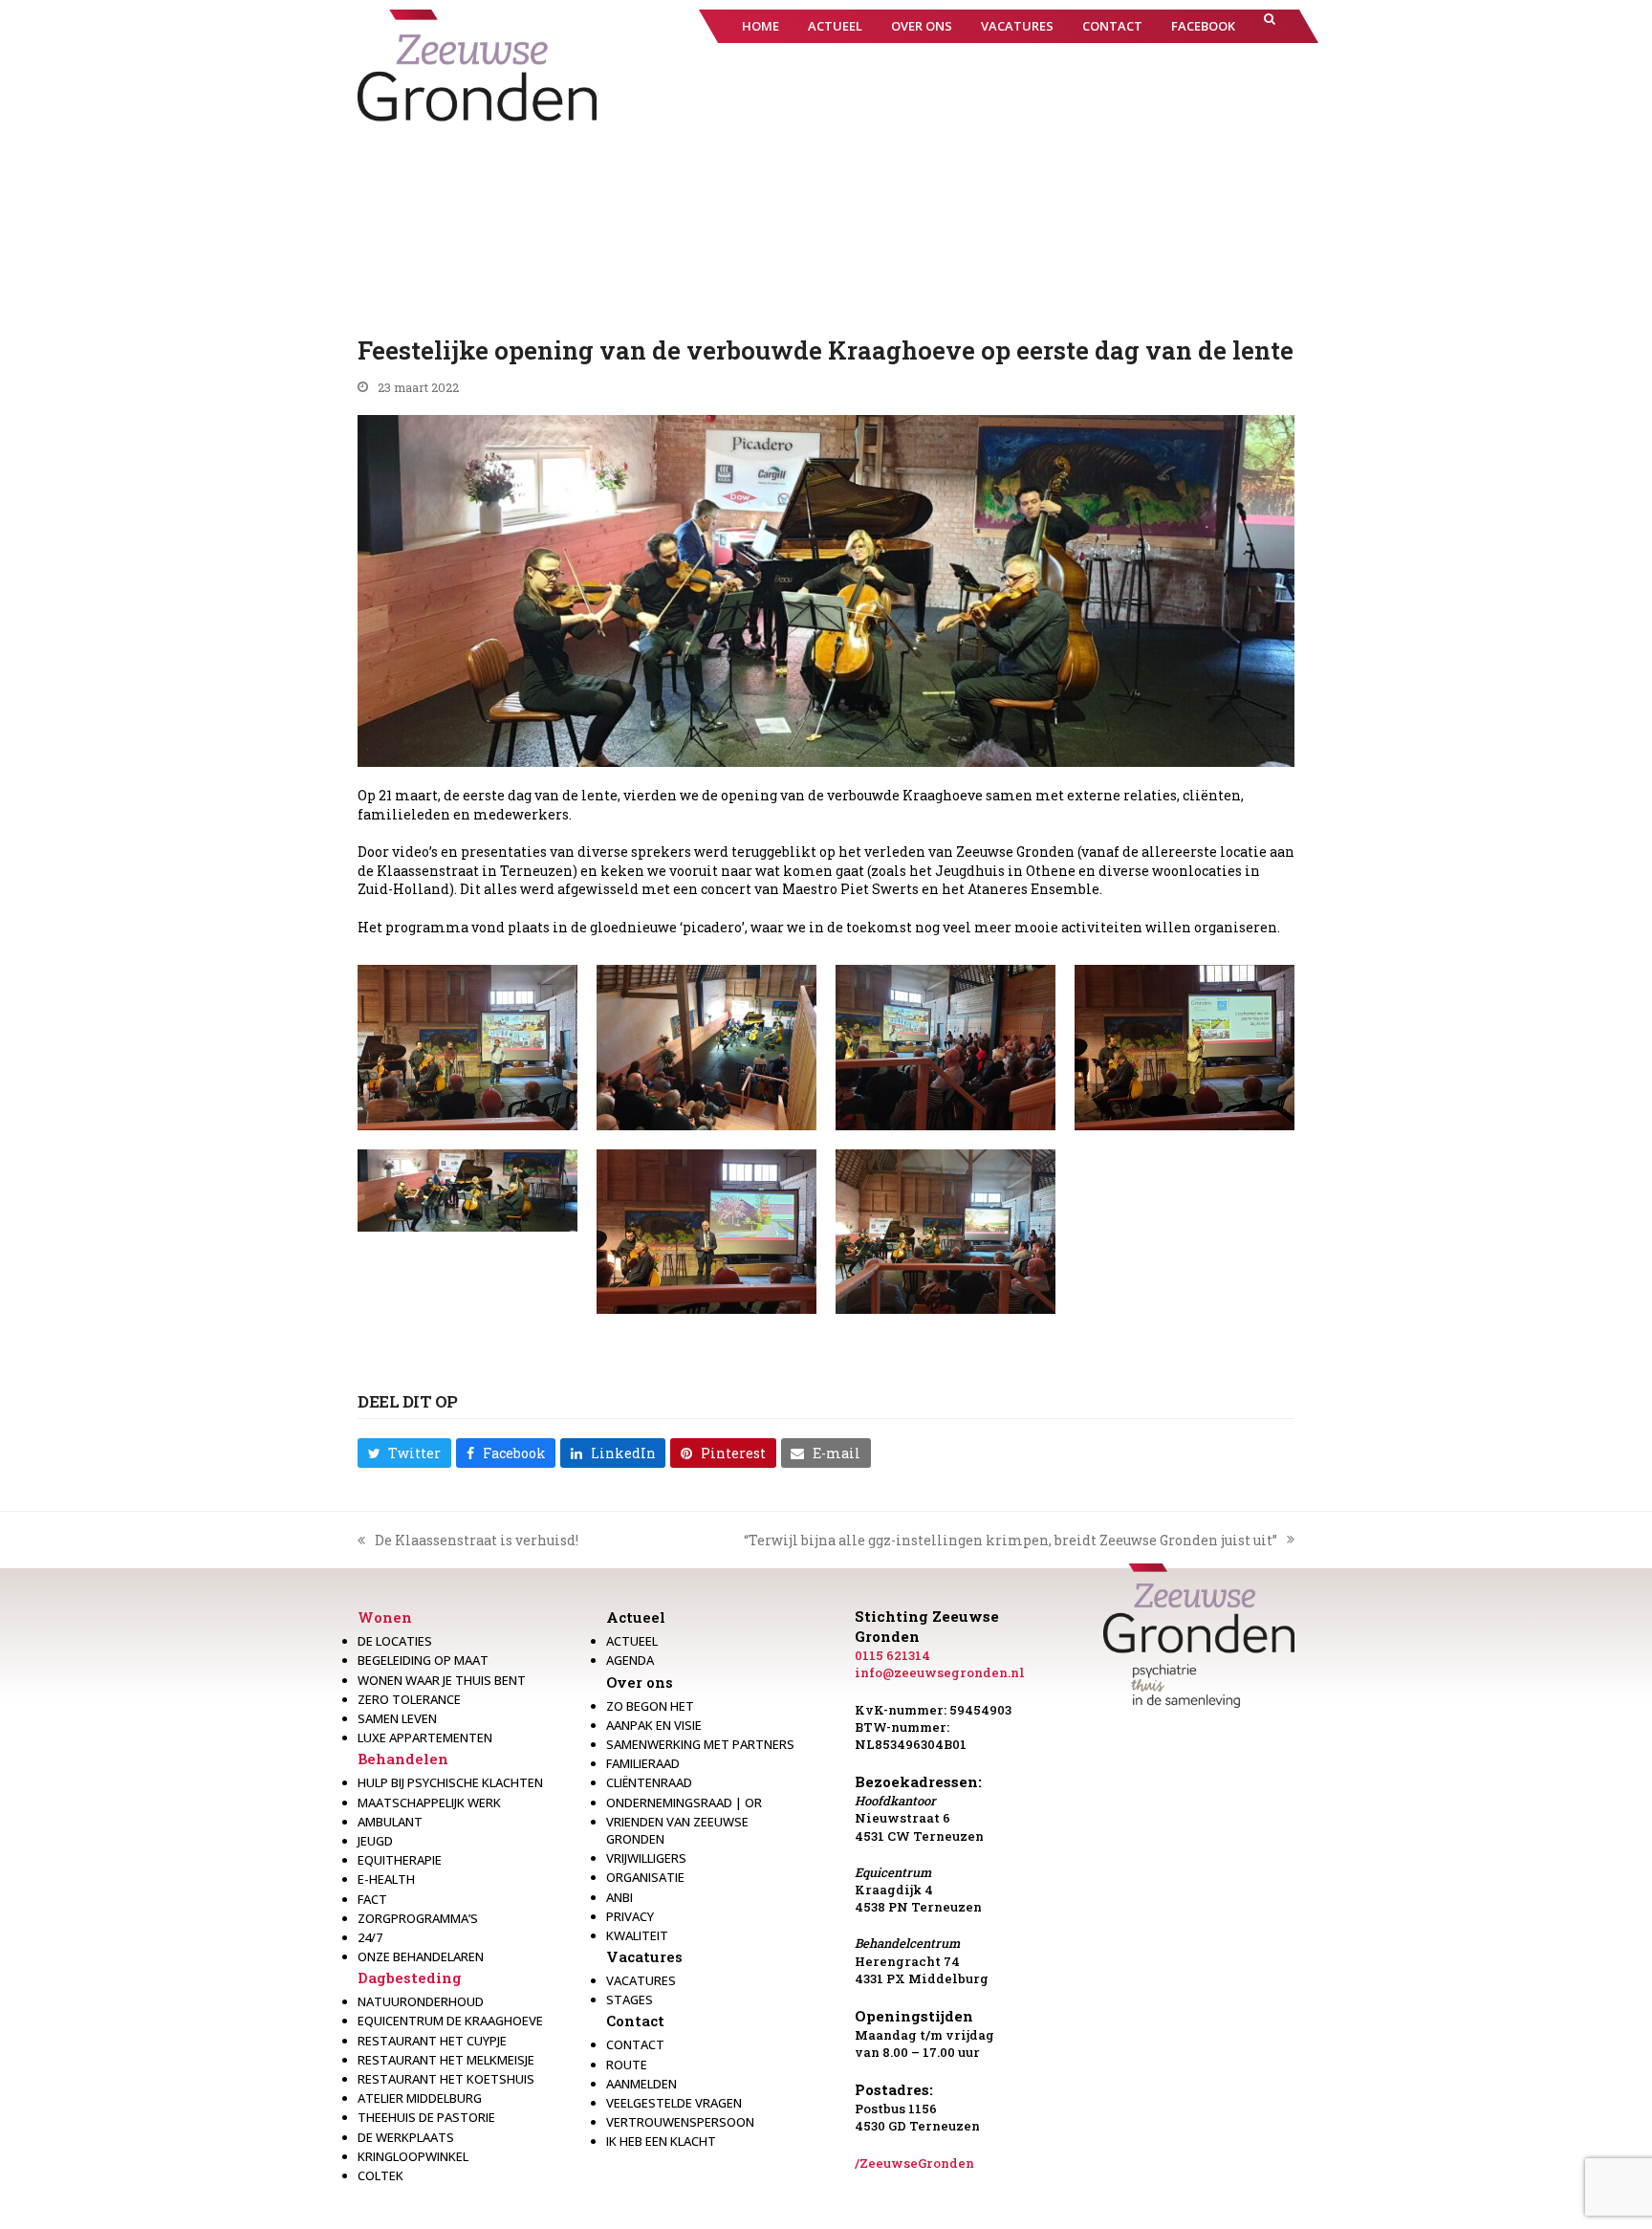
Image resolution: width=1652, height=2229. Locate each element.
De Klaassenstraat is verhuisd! (468, 1541)
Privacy (630, 1916)
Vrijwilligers (646, 1858)
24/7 (370, 1937)
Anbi (619, 1897)
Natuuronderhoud (421, 2001)
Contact (635, 2021)
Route (627, 2065)
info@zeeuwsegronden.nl (940, 1672)
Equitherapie (400, 1860)
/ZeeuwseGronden (914, 2163)
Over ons (640, 1682)
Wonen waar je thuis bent (442, 1680)
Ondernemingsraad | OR (684, 1803)
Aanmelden (641, 2084)
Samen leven (397, 1718)
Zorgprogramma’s (418, 1918)
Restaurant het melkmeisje (446, 2060)
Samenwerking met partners (700, 1744)
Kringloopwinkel (413, 2156)
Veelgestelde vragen (674, 2103)
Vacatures (644, 1956)
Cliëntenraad (649, 1782)
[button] (1270, 26)
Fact (372, 1899)
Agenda (630, 1660)
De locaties (395, 1641)
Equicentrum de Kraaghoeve (450, 2021)
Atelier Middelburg (420, 2098)
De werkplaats (406, 2137)
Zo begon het (650, 1706)
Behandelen (403, 1759)
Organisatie (645, 1877)
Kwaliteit (637, 1935)
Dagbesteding (410, 1978)
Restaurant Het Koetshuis (446, 2079)
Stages (630, 2000)
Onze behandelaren (421, 1956)
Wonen (385, 1617)
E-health (386, 1879)
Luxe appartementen (425, 1737)
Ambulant (390, 1822)
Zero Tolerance (409, 1699)
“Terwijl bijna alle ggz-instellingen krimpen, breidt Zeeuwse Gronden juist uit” (1011, 1541)
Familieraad (643, 1763)
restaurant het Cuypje (432, 2041)
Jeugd (375, 1841)
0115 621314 (892, 1655)
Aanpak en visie (654, 1725)
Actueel (636, 1617)
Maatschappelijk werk (429, 1803)
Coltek (380, 2175)
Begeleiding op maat (423, 1660)
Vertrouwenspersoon (680, 2122)
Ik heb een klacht (661, 2141)
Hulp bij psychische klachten (450, 1782)
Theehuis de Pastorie (426, 2117)
